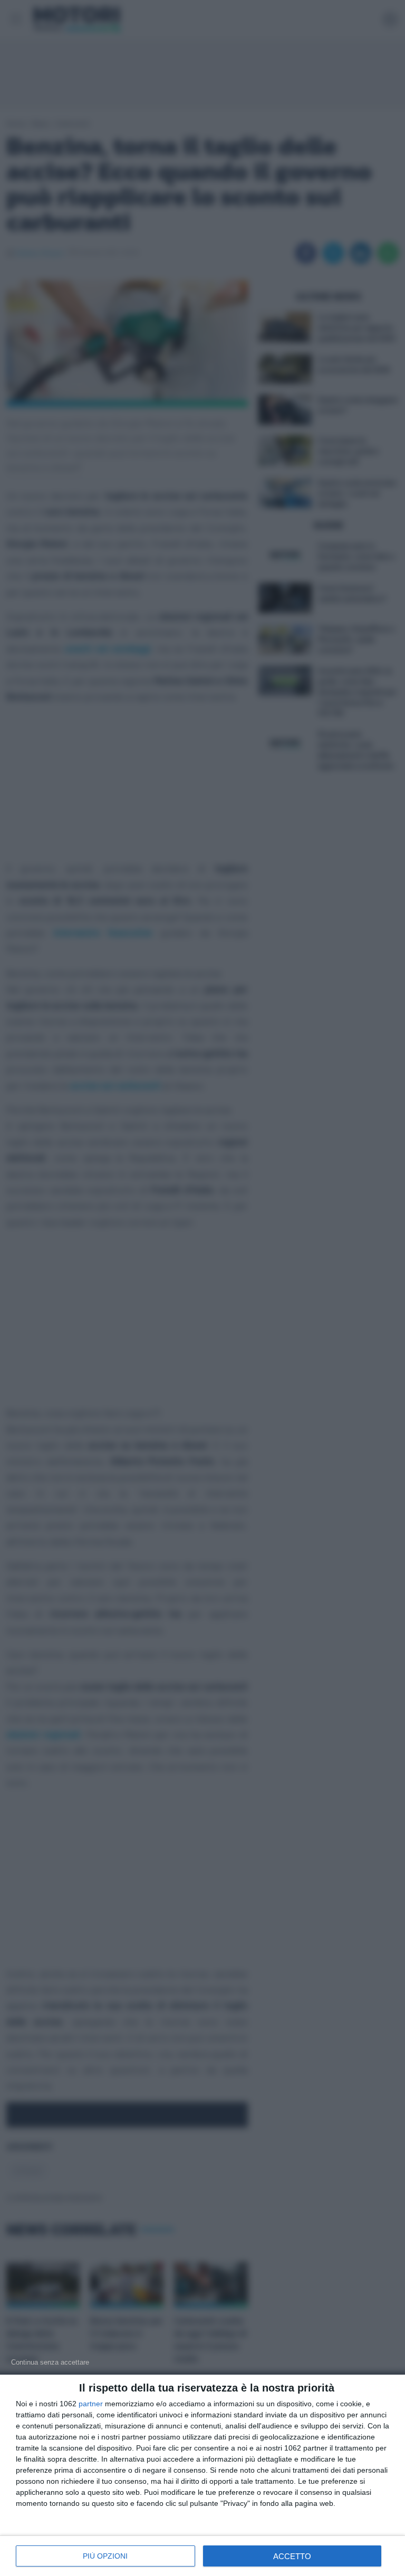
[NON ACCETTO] (50, 2362)
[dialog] (202, 2475)
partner (91, 2404)
